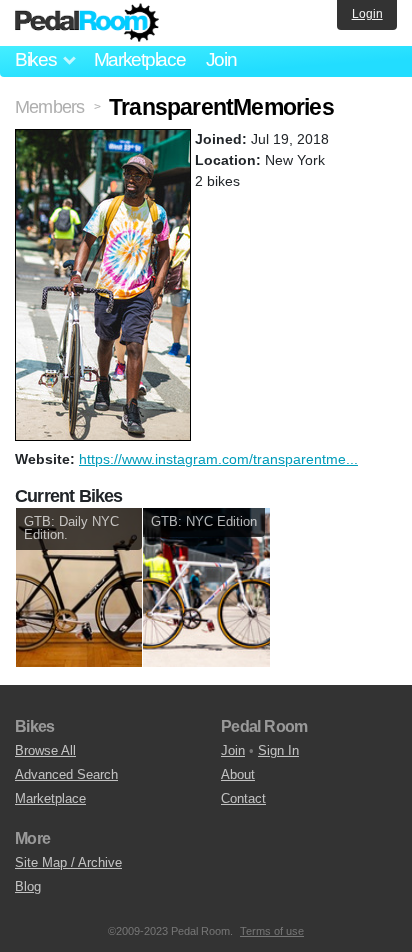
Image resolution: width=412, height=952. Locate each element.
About (238, 774)
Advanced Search (66, 774)
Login (367, 14)
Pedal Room (87, 23)
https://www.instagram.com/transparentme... (218, 459)
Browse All (45, 750)
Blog (28, 886)
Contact (243, 798)
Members (49, 107)
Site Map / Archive (68, 862)
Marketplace (140, 59)
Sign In (278, 750)
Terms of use (272, 931)
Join (221, 59)
